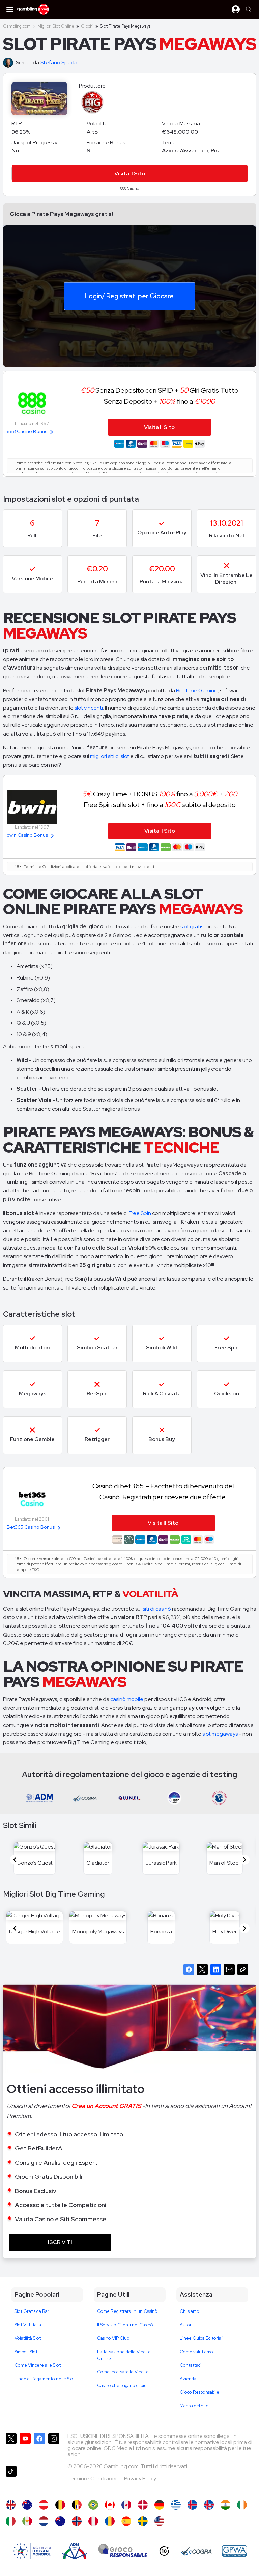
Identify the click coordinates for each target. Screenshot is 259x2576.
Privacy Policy (140, 2478)
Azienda (188, 2379)
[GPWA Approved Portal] (234, 2551)
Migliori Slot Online (56, 26)
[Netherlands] (44, 2521)
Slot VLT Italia (28, 2325)
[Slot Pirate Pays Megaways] (11, 2521)
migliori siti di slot (110, 756)
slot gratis (192, 926)
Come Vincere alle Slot (38, 2365)
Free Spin (140, 1213)
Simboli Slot (26, 2352)
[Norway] (77, 2521)
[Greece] (176, 2505)
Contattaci (191, 2365)
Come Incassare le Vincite (123, 2372)
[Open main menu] (10, 9)
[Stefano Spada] (9, 63)
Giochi (87, 26)
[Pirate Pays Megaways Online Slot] (110, 2505)
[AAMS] (32, 2551)
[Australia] (27, 2505)
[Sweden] (143, 2521)
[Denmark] (143, 2505)
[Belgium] (60, 2505)
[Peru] (93, 2521)
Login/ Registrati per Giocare (129, 296)
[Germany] (159, 2505)
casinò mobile (127, 1699)
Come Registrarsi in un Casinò (127, 2311)
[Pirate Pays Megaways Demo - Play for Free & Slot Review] (11, 2505)
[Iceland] (192, 2505)
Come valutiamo (196, 2352)
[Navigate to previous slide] (15, 1860)
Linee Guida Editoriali (202, 2338)
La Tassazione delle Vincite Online (124, 2355)
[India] (225, 2505)
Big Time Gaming (197, 691)
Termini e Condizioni (92, 2478)
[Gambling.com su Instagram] (54, 2447)
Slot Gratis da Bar (32, 2311)
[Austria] (44, 2505)
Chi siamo (190, 2311)
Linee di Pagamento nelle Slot (45, 2379)
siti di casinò (157, 1609)
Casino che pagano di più (122, 2385)
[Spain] (126, 2521)
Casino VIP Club (113, 2338)
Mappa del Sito (194, 2406)
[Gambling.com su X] (11, 2447)
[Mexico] (27, 2521)
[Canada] (126, 2505)
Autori (186, 2325)
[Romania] (110, 2521)
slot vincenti (88, 708)
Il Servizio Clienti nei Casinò (125, 2325)
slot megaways (220, 1734)
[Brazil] (93, 2505)
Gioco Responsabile (199, 2392)
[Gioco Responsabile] (123, 2551)
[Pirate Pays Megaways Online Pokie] (60, 2521)
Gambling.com (17, 26)
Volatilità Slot (28, 2338)
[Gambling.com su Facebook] (39, 2447)
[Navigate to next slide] (244, 1860)
